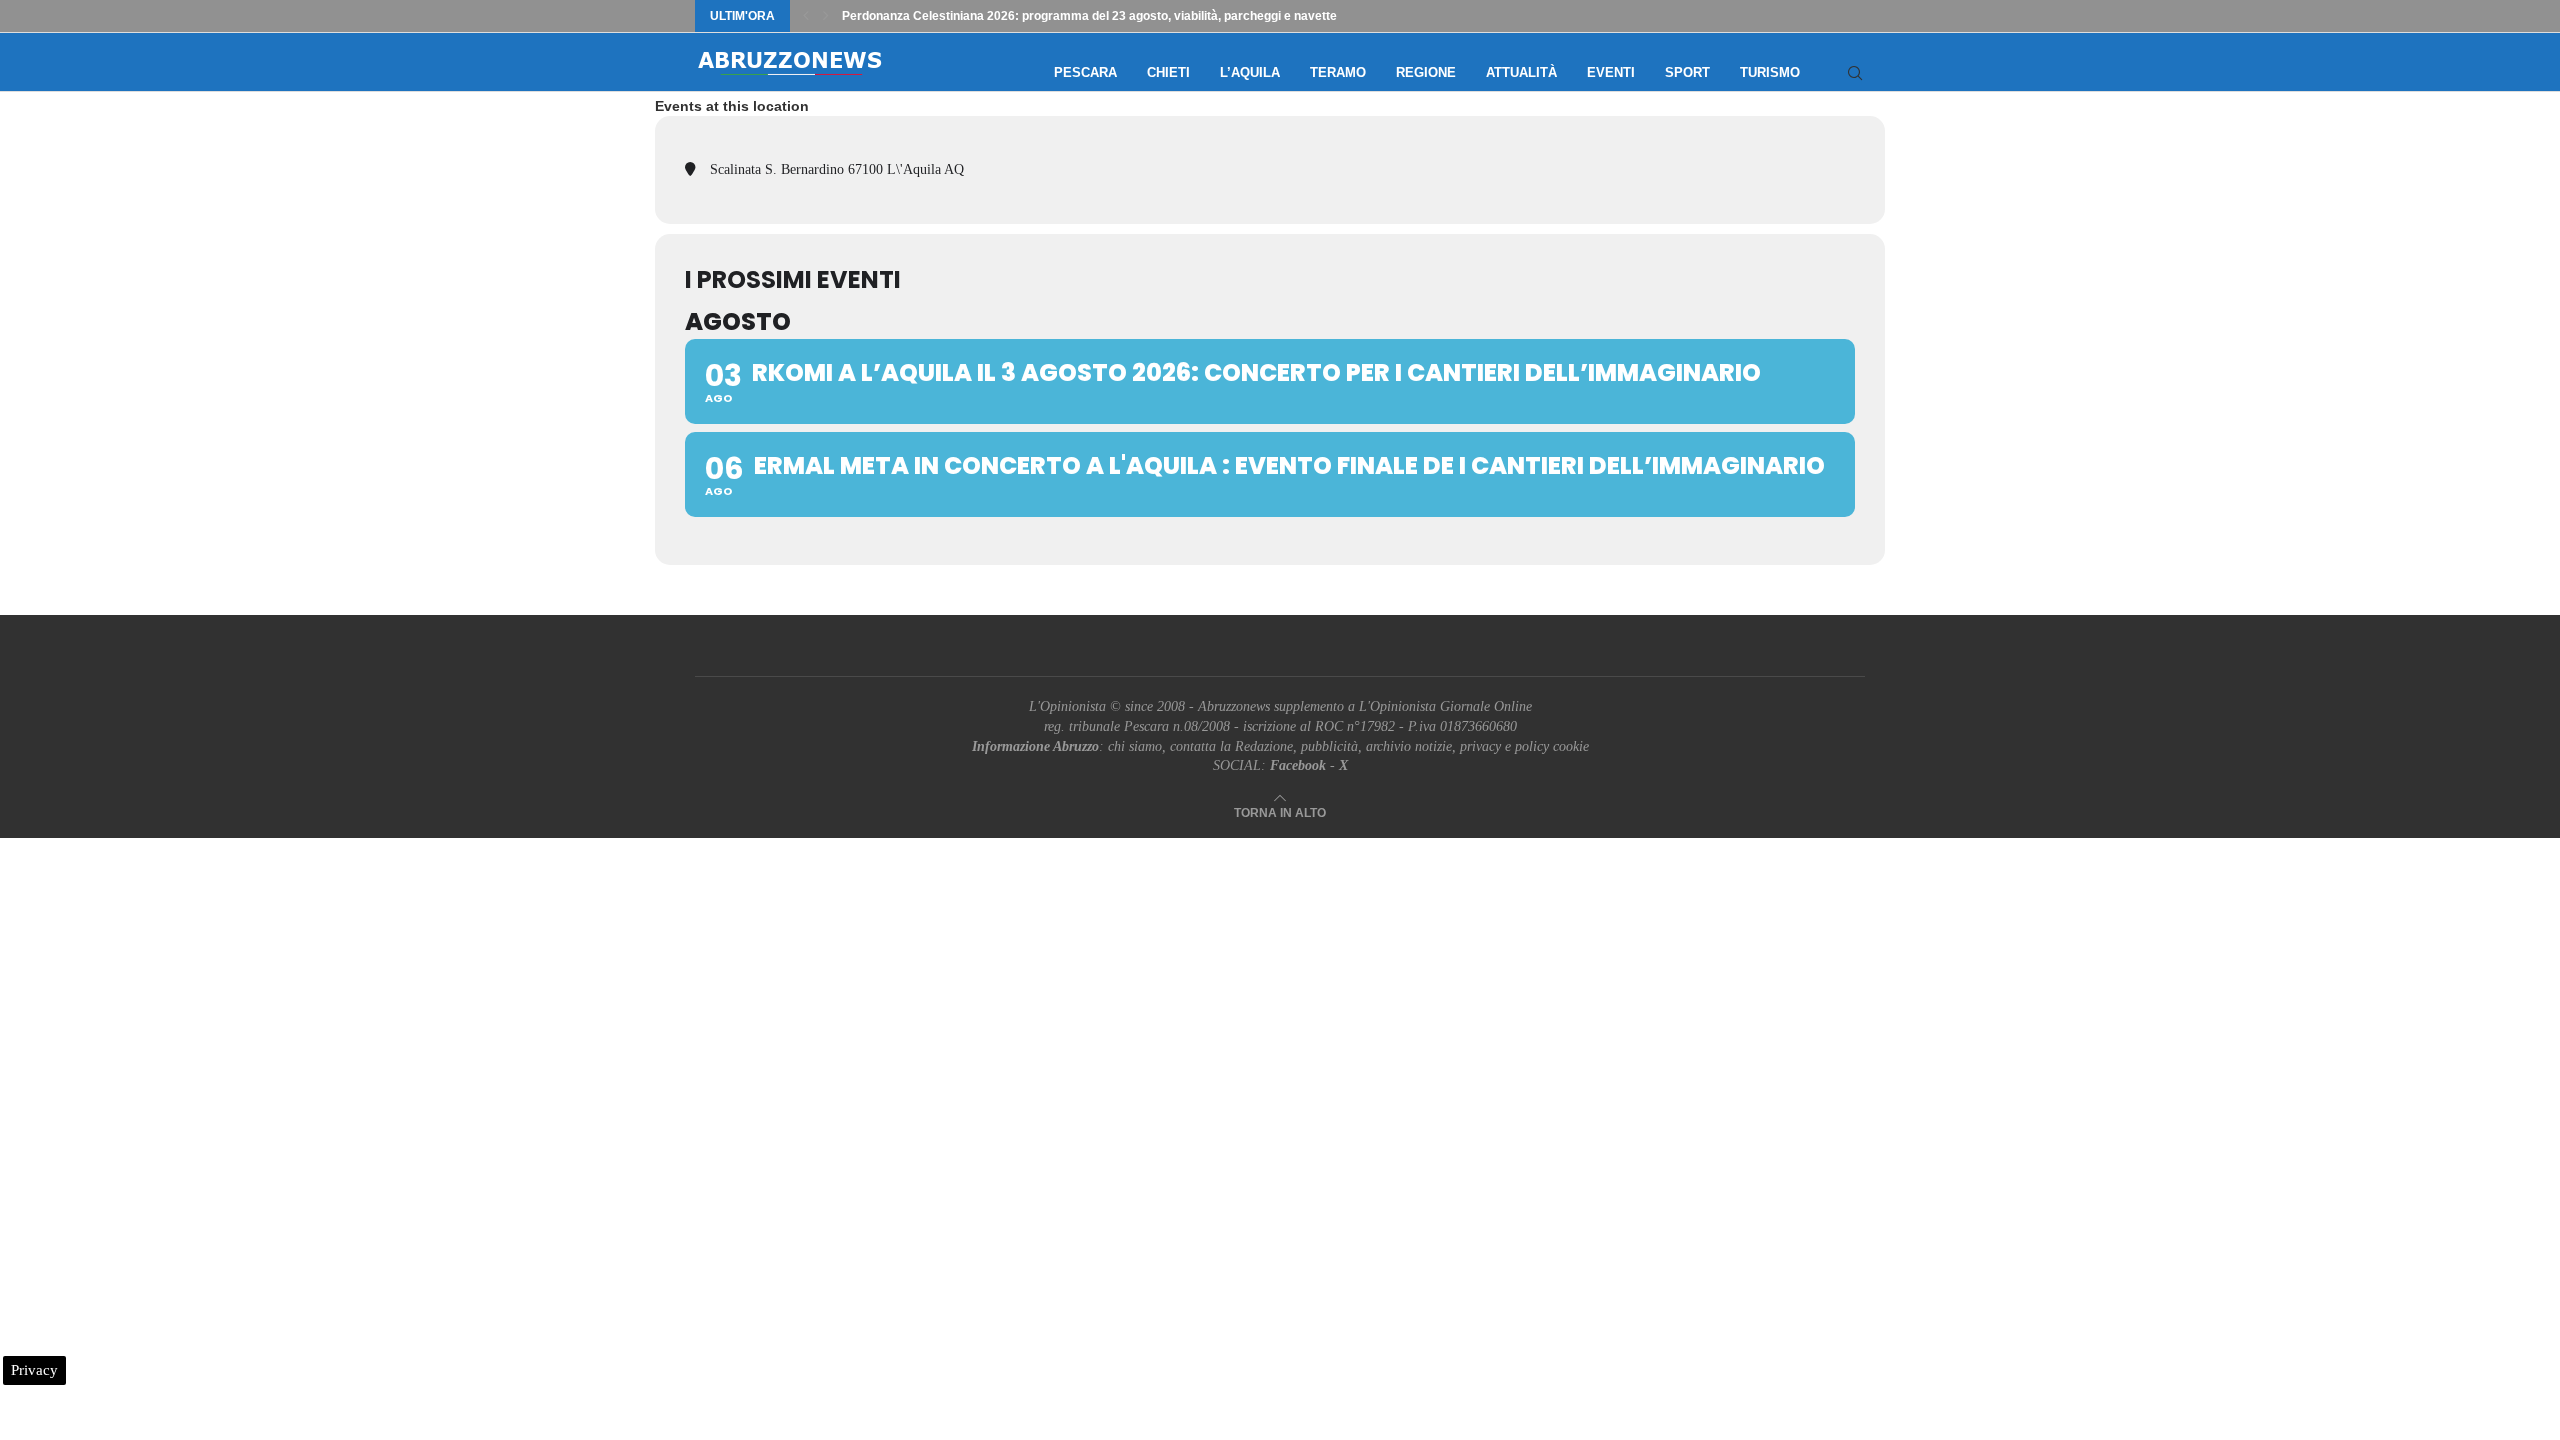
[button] (806, 16)
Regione (1426, 72)
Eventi (1611, 72)
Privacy (34, 1370)
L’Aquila (1250, 72)
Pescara (1085, 72)
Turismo (1770, 72)
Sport (1687, 72)
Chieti (1168, 72)
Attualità (1521, 72)
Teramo (1338, 72)
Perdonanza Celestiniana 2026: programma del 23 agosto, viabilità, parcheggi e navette (1089, 16)
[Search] (1855, 73)
